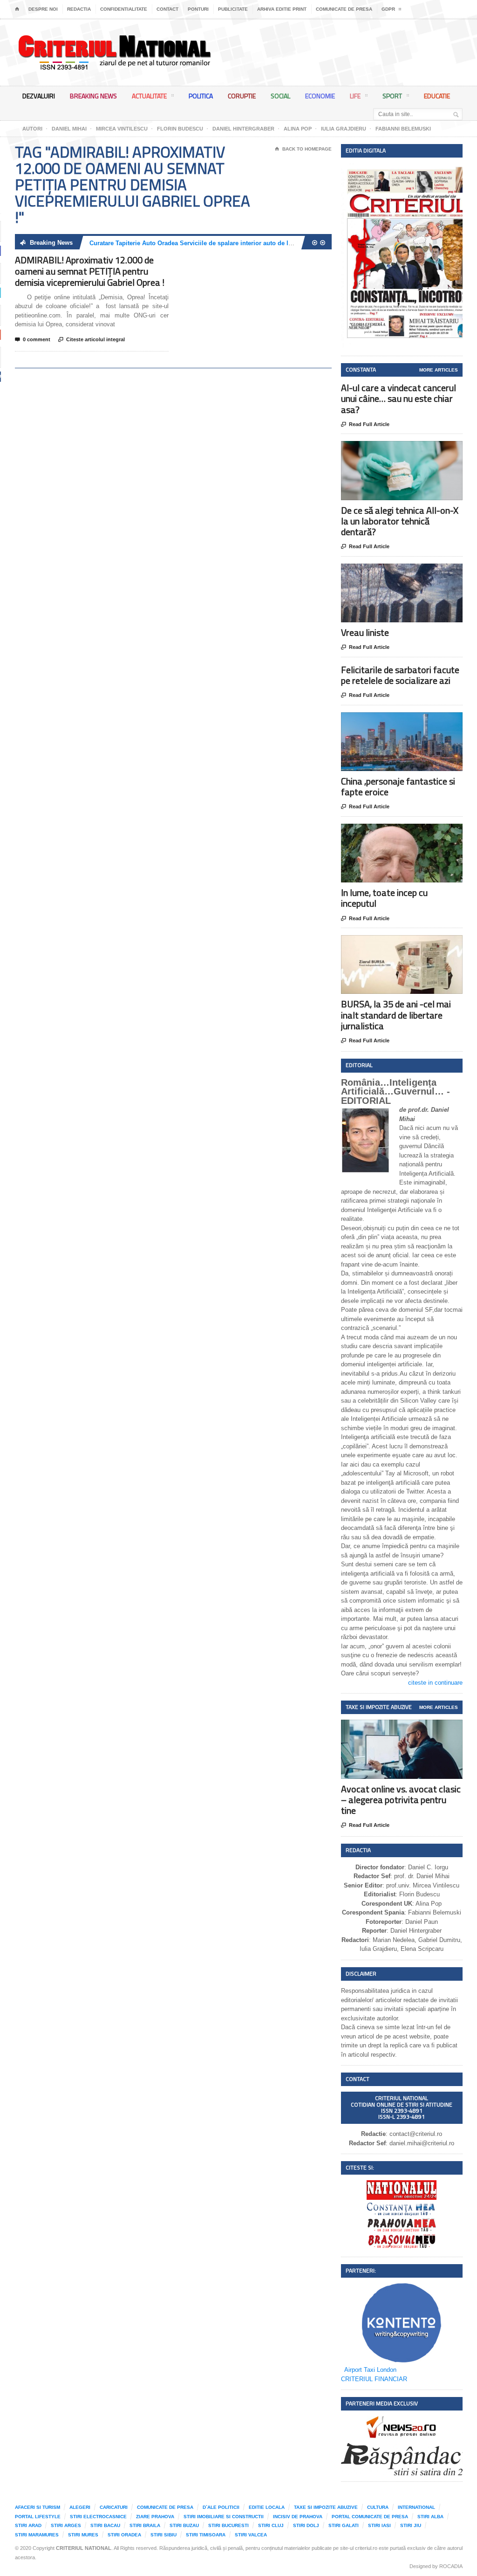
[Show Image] (390, 449)
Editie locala (267, 2507)
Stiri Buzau (184, 2525)
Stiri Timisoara (206, 2535)
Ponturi (198, 9)
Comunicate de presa (344, 9)
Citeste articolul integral (92, 340)
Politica (201, 96)
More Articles (439, 370)
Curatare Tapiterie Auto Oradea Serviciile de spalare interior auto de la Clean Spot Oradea (218, 243)
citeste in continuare (435, 1683)
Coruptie (242, 96)
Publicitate (233, 9)
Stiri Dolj (306, 2525)
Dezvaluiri (39, 96)
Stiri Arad (28, 2525)
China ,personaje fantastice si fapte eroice (398, 786)
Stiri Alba (430, 2517)
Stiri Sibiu (164, 2535)
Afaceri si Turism (37, 2507)
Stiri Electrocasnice (98, 2517)
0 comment (33, 340)
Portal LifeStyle (38, 2517)
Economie (320, 96)
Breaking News (93, 96)
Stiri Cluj (271, 2525)
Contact (167, 9)
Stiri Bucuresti (228, 2525)
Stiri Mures (83, 2535)
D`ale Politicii (221, 2507)
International (416, 2507)
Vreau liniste (365, 632)
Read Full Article (365, 424)
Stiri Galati (344, 2525)
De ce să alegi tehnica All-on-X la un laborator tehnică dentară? (400, 521)
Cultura (378, 2507)
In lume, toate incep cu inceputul (384, 898)
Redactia (79, 9)
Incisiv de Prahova (298, 2517)
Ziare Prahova (155, 2517)
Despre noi (43, 9)
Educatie (437, 96)
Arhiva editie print (282, 9)
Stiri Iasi (379, 2525)
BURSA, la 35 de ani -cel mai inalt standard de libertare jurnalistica (396, 1015)
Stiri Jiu (411, 2525)
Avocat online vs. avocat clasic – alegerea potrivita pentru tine (401, 1800)
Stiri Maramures (37, 2535)
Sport (392, 96)
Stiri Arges (66, 2525)
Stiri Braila (145, 2525)
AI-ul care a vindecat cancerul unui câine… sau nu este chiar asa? (399, 398)
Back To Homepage (303, 149)
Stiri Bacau (105, 2525)
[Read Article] (413, 449)
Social (280, 96)
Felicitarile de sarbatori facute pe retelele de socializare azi (400, 675)
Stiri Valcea (251, 2535)
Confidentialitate (124, 9)
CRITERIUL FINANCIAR (374, 2379)
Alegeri (80, 2507)
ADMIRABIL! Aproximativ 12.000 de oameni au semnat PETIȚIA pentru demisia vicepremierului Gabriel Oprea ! (90, 271)
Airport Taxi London (370, 2370)
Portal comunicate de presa (370, 2517)
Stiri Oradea (124, 2535)
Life (355, 96)
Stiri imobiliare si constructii (224, 2517)
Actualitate (149, 96)
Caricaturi (114, 2507)
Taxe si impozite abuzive (326, 2507)
